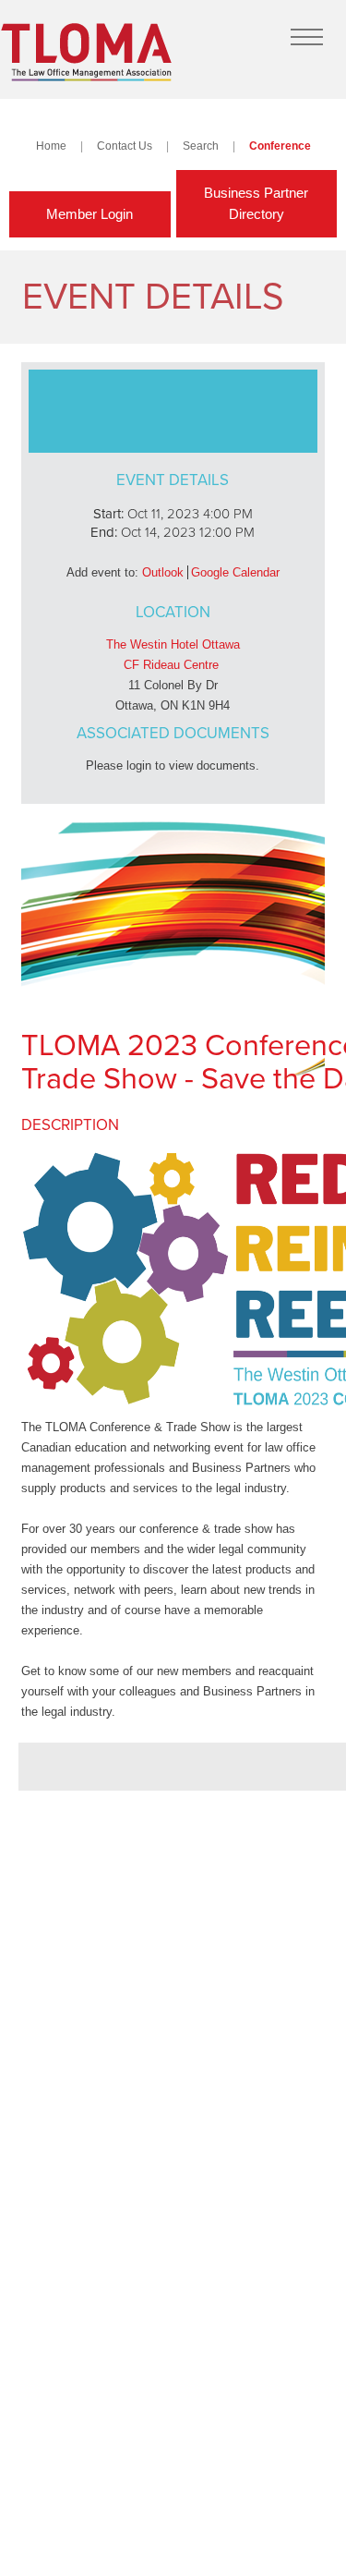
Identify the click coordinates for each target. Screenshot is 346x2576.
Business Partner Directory (256, 203)
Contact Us (125, 146)
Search (201, 146)
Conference (280, 146)
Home (51, 146)
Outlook (163, 572)
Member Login (89, 214)
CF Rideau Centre (171, 665)
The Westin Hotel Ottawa (173, 644)
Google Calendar (235, 572)
